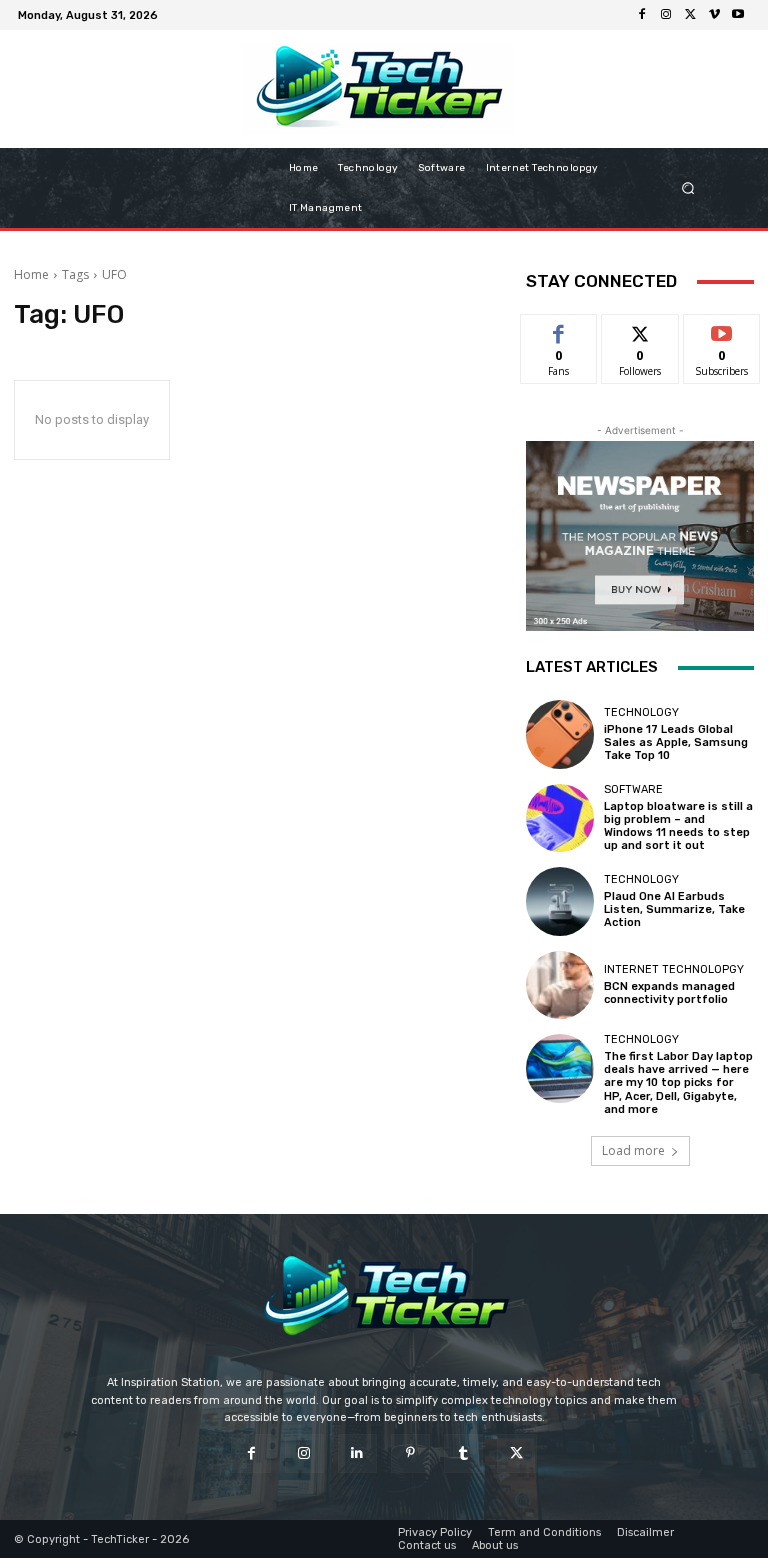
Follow (640, 329)
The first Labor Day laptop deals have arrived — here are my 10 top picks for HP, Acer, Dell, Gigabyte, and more (678, 1083)
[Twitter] (690, 15)
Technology (641, 712)
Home (31, 274)
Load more (633, 1150)
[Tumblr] (463, 1453)
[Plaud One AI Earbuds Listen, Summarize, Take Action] (560, 901)
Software (633, 789)
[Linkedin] (357, 1453)
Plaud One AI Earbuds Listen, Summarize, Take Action (674, 909)
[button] (709, 188)
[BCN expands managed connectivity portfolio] (560, 985)
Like (559, 329)
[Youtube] (738, 15)
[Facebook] (642, 15)
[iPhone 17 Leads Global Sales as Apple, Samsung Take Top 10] (560, 734)
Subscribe (722, 329)
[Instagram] (666, 15)
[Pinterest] (410, 1453)
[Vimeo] (714, 15)
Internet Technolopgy (674, 969)
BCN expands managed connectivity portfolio (669, 993)
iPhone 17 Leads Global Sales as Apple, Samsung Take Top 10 (676, 742)
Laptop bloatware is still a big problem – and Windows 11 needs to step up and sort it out (678, 826)
